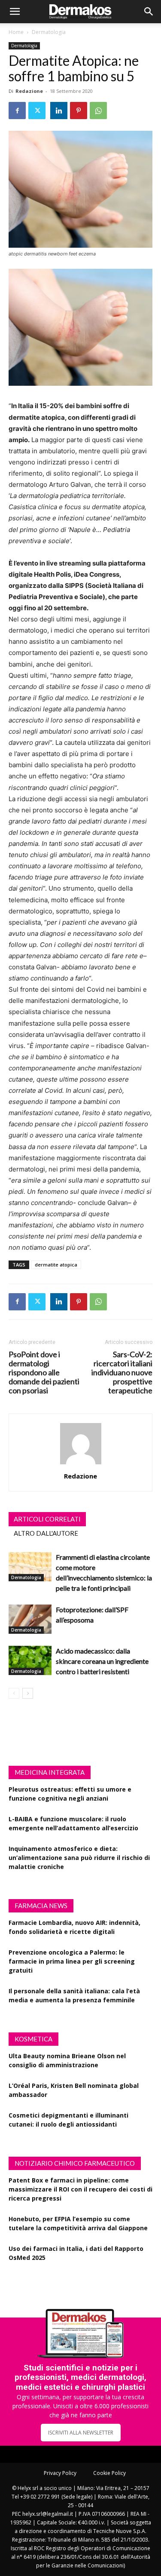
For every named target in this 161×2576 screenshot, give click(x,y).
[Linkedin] (59, 111)
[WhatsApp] (98, 111)
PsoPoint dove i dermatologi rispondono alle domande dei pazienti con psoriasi (44, 1373)
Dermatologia (49, 32)
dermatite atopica (56, 1265)
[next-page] (28, 1693)
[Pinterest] (79, 111)
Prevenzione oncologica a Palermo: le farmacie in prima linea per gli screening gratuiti (72, 1961)
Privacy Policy (60, 2473)
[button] (15, 12)
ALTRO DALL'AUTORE (46, 1533)
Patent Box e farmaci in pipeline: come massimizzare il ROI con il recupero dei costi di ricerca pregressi (80, 2189)
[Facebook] (17, 111)
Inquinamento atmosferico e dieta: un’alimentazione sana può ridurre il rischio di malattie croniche (79, 1858)
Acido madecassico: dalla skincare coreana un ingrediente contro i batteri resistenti (102, 1661)
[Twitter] (37, 111)
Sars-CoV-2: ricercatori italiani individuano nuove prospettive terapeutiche (122, 1373)
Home (16, 32)
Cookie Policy (109, 2473)
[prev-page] (14, 1693)
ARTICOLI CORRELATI (47, 1519)
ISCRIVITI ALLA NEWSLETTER (81, 2433)
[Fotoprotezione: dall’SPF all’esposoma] (30, 1619)
